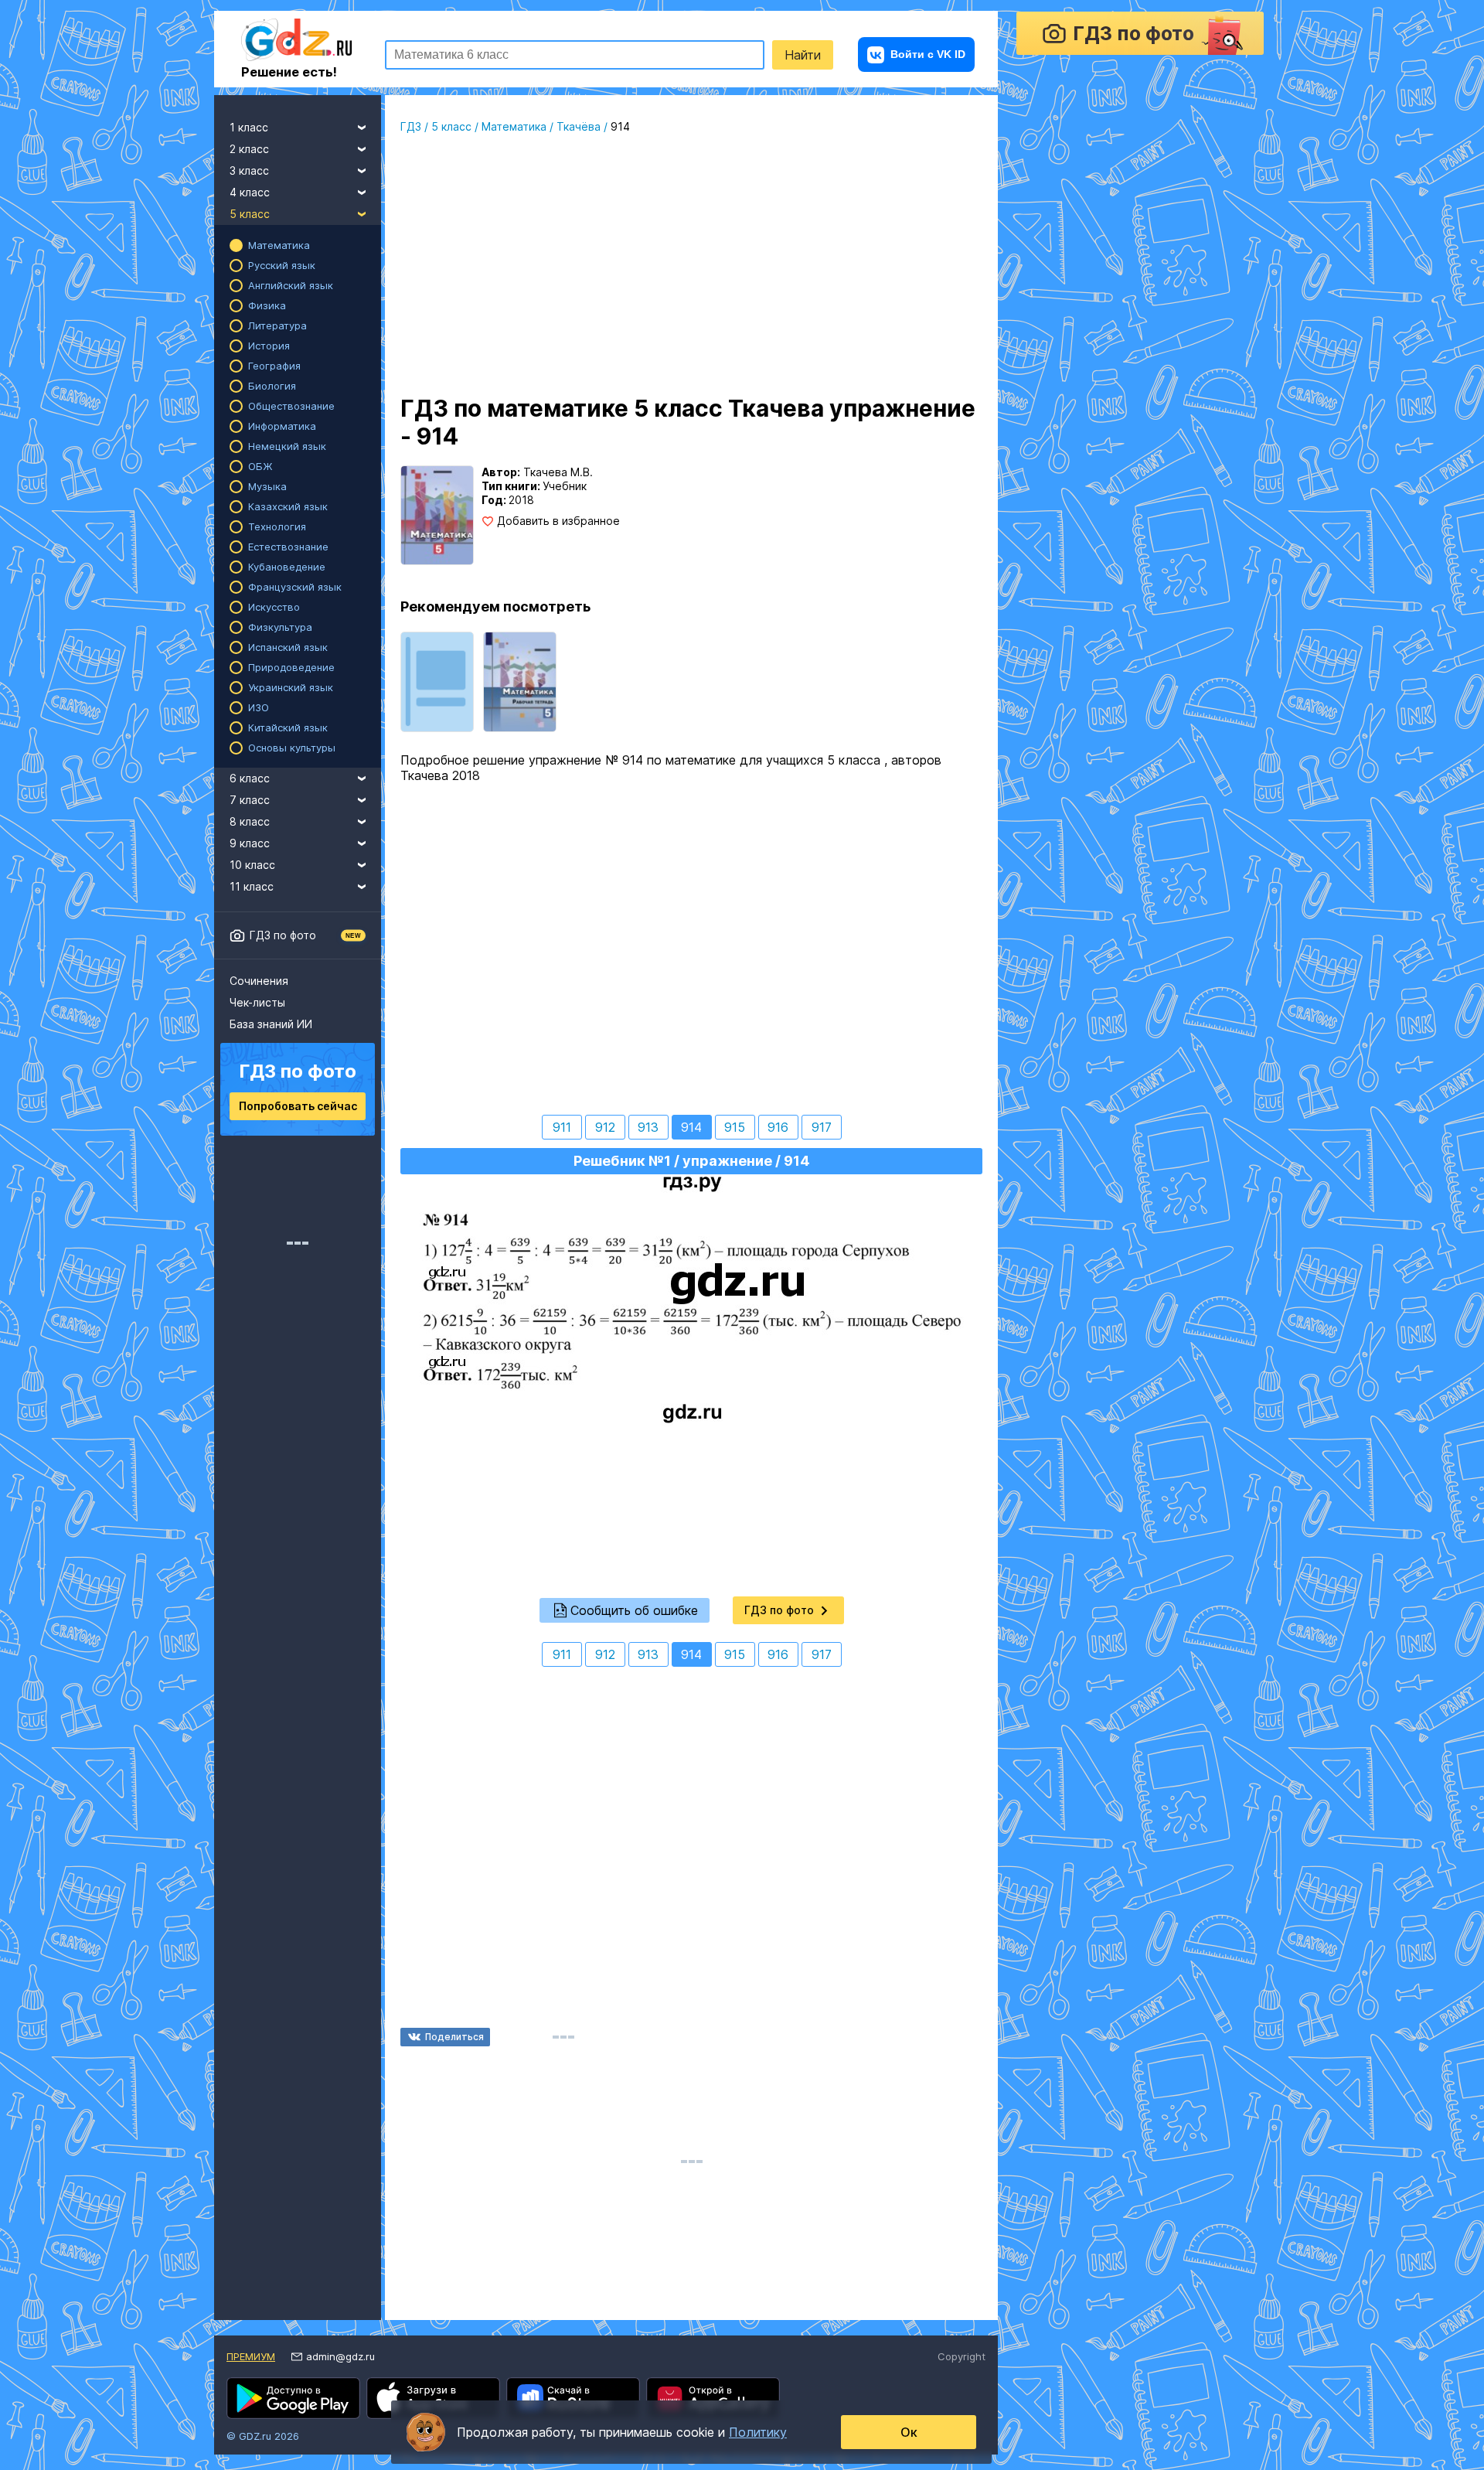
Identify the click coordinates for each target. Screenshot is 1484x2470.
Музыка (267, 486)
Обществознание (291, 406)
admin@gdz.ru (340, 2356)
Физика (267, 305)
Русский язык (282, 265)
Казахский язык (288, 506)
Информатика (282, 426)
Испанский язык (288, 647)
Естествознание (288, 547)
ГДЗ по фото (283, 935)
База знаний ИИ (271, 1024)
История (269, 346)
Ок (909, 2432)
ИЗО (259, 707)
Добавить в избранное (558, 521)
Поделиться (454, 2037)
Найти (803, 55)
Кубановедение (287, 567)
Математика (279, 245)
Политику (758, 2432)
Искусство (274, 607)
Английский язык (291, 285)
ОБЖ (260, 466)
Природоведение (291, 667)
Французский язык (295, 587)
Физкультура (280, 627)
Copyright (962, 2356)
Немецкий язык (287, 446)
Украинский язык (291, 687)
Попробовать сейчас (298, 1106)
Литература (277, 325)
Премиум (251, 2356)
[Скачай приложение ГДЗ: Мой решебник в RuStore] (573, 2398)
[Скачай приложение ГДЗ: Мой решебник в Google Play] (293, 2398)
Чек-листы (257, 1002)
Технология (277, 526)
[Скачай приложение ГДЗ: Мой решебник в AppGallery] (713, 2398)
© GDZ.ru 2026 (263, 2436)
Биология (272, 386)
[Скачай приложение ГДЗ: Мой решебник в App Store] (433, 2398)
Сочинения (259, 981)
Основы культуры (292, 748)
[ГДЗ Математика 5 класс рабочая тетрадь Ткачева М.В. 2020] (520, 682)
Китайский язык (288, 727)
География (274, 366)
